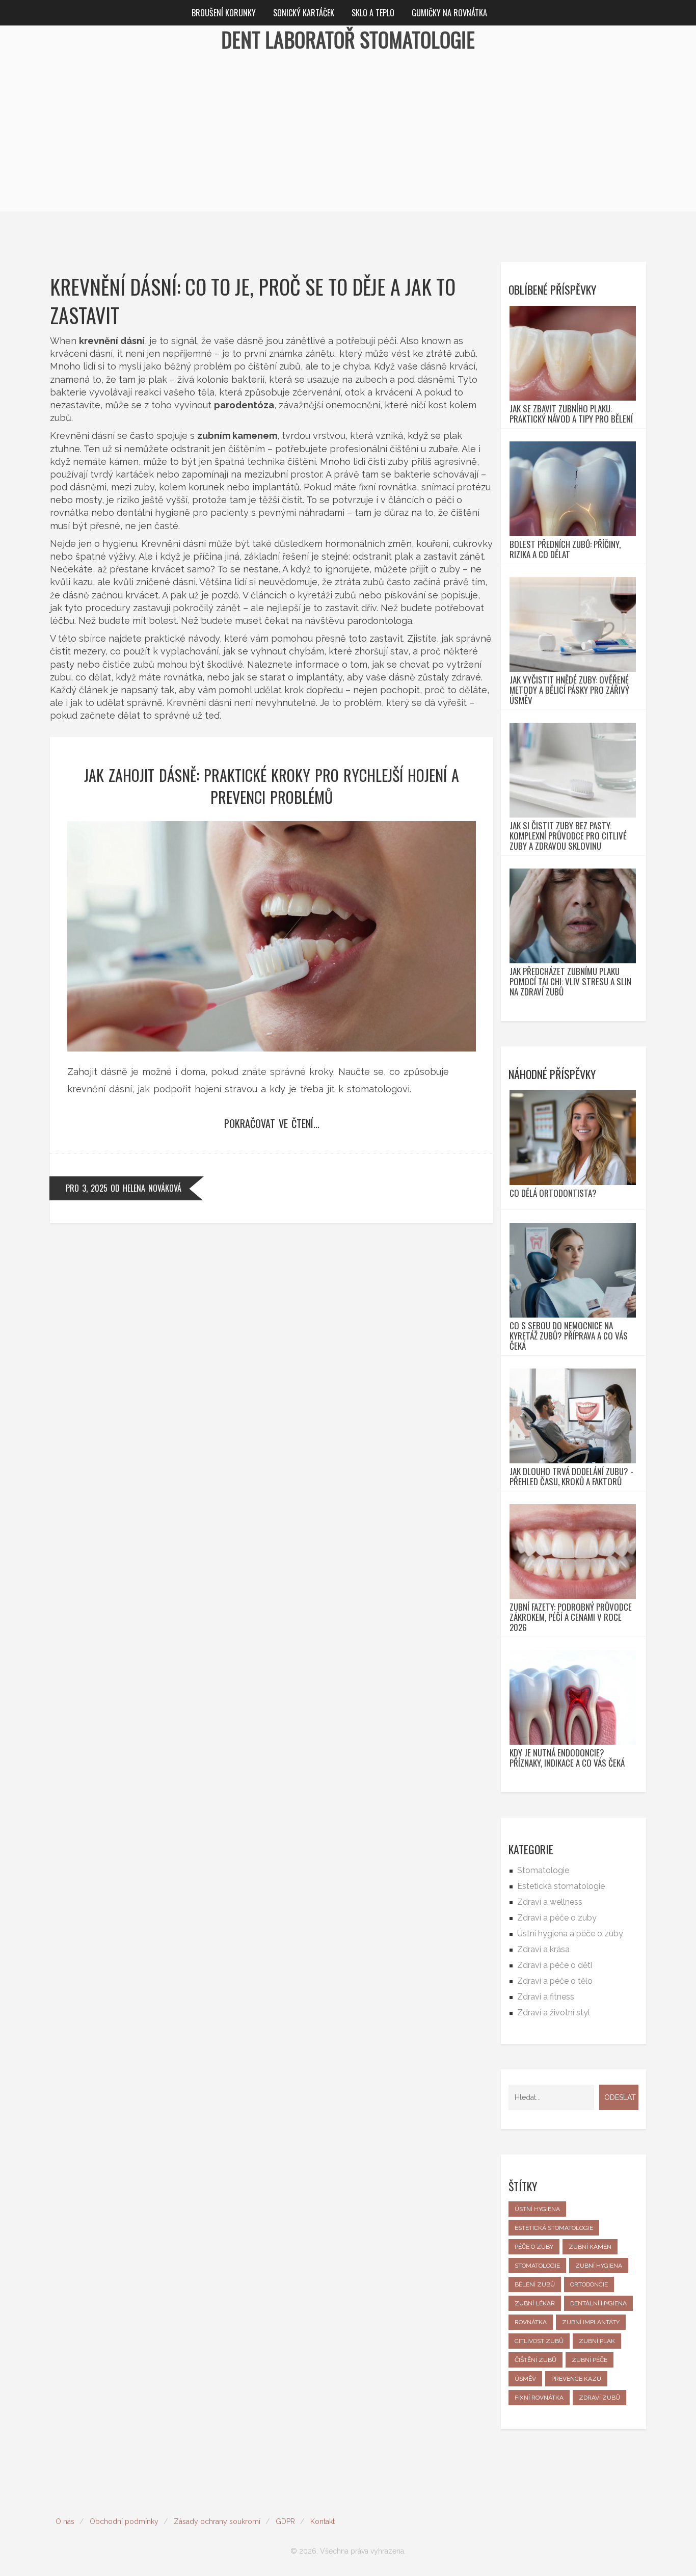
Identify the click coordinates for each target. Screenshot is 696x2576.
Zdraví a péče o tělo (555, 1981)
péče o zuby (534, 2247)
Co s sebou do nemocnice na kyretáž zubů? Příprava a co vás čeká (569, 1336)
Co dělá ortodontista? (553, 1193)
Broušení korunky (224, 13)
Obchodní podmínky (124, 2521)
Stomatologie (543, 1870)
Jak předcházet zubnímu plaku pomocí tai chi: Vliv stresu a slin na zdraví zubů (570, 982)
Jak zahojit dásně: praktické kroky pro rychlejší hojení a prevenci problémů (272, 786)
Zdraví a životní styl (554, 2013)
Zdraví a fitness (546, 1997)
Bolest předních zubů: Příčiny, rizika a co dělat (565, 549)
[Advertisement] (348, 140)
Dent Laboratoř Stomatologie (348, 39)
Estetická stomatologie (561, 1886)
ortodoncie (589, 2284)
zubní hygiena (599, 2266)
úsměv (525, 2379)
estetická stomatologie (554, 2228)
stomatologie (537, 2266)
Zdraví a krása (543, 1949)
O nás (65, 2521)
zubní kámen (590, 2247)
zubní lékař (535, 2303)
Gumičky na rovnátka (449, 13)
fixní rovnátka (539, 2398)
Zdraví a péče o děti (555, 1965)
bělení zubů (535, 2284)
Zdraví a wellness (550, 1902)
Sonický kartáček (304, 13)
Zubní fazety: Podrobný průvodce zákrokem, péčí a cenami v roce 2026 (571, 1617)
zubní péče (590, 2360)
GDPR (285, 2521)
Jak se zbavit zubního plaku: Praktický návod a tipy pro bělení (571, 414)
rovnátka (531, 2322)
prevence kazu (576, 2379)
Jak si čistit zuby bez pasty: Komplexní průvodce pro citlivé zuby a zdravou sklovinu (568, 836)
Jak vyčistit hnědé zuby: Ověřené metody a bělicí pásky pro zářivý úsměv (569, 690)
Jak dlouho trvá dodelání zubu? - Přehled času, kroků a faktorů (571, 1477)
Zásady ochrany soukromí (217, 2521)
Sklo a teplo (373, 13)
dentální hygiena (598, 2303)
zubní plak (597, 2341)
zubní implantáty (591, 2322)
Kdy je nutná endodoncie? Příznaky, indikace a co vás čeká (567, 1758)
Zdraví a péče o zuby (557, 1918)
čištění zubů (536, 2360)
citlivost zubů (539, 2341)
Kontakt (323, 2521)
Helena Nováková (152, 1188)
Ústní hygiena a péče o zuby (570, 1934)
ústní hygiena (537, 2209)
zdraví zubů (599, 2398)
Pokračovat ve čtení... (272, 1123)
